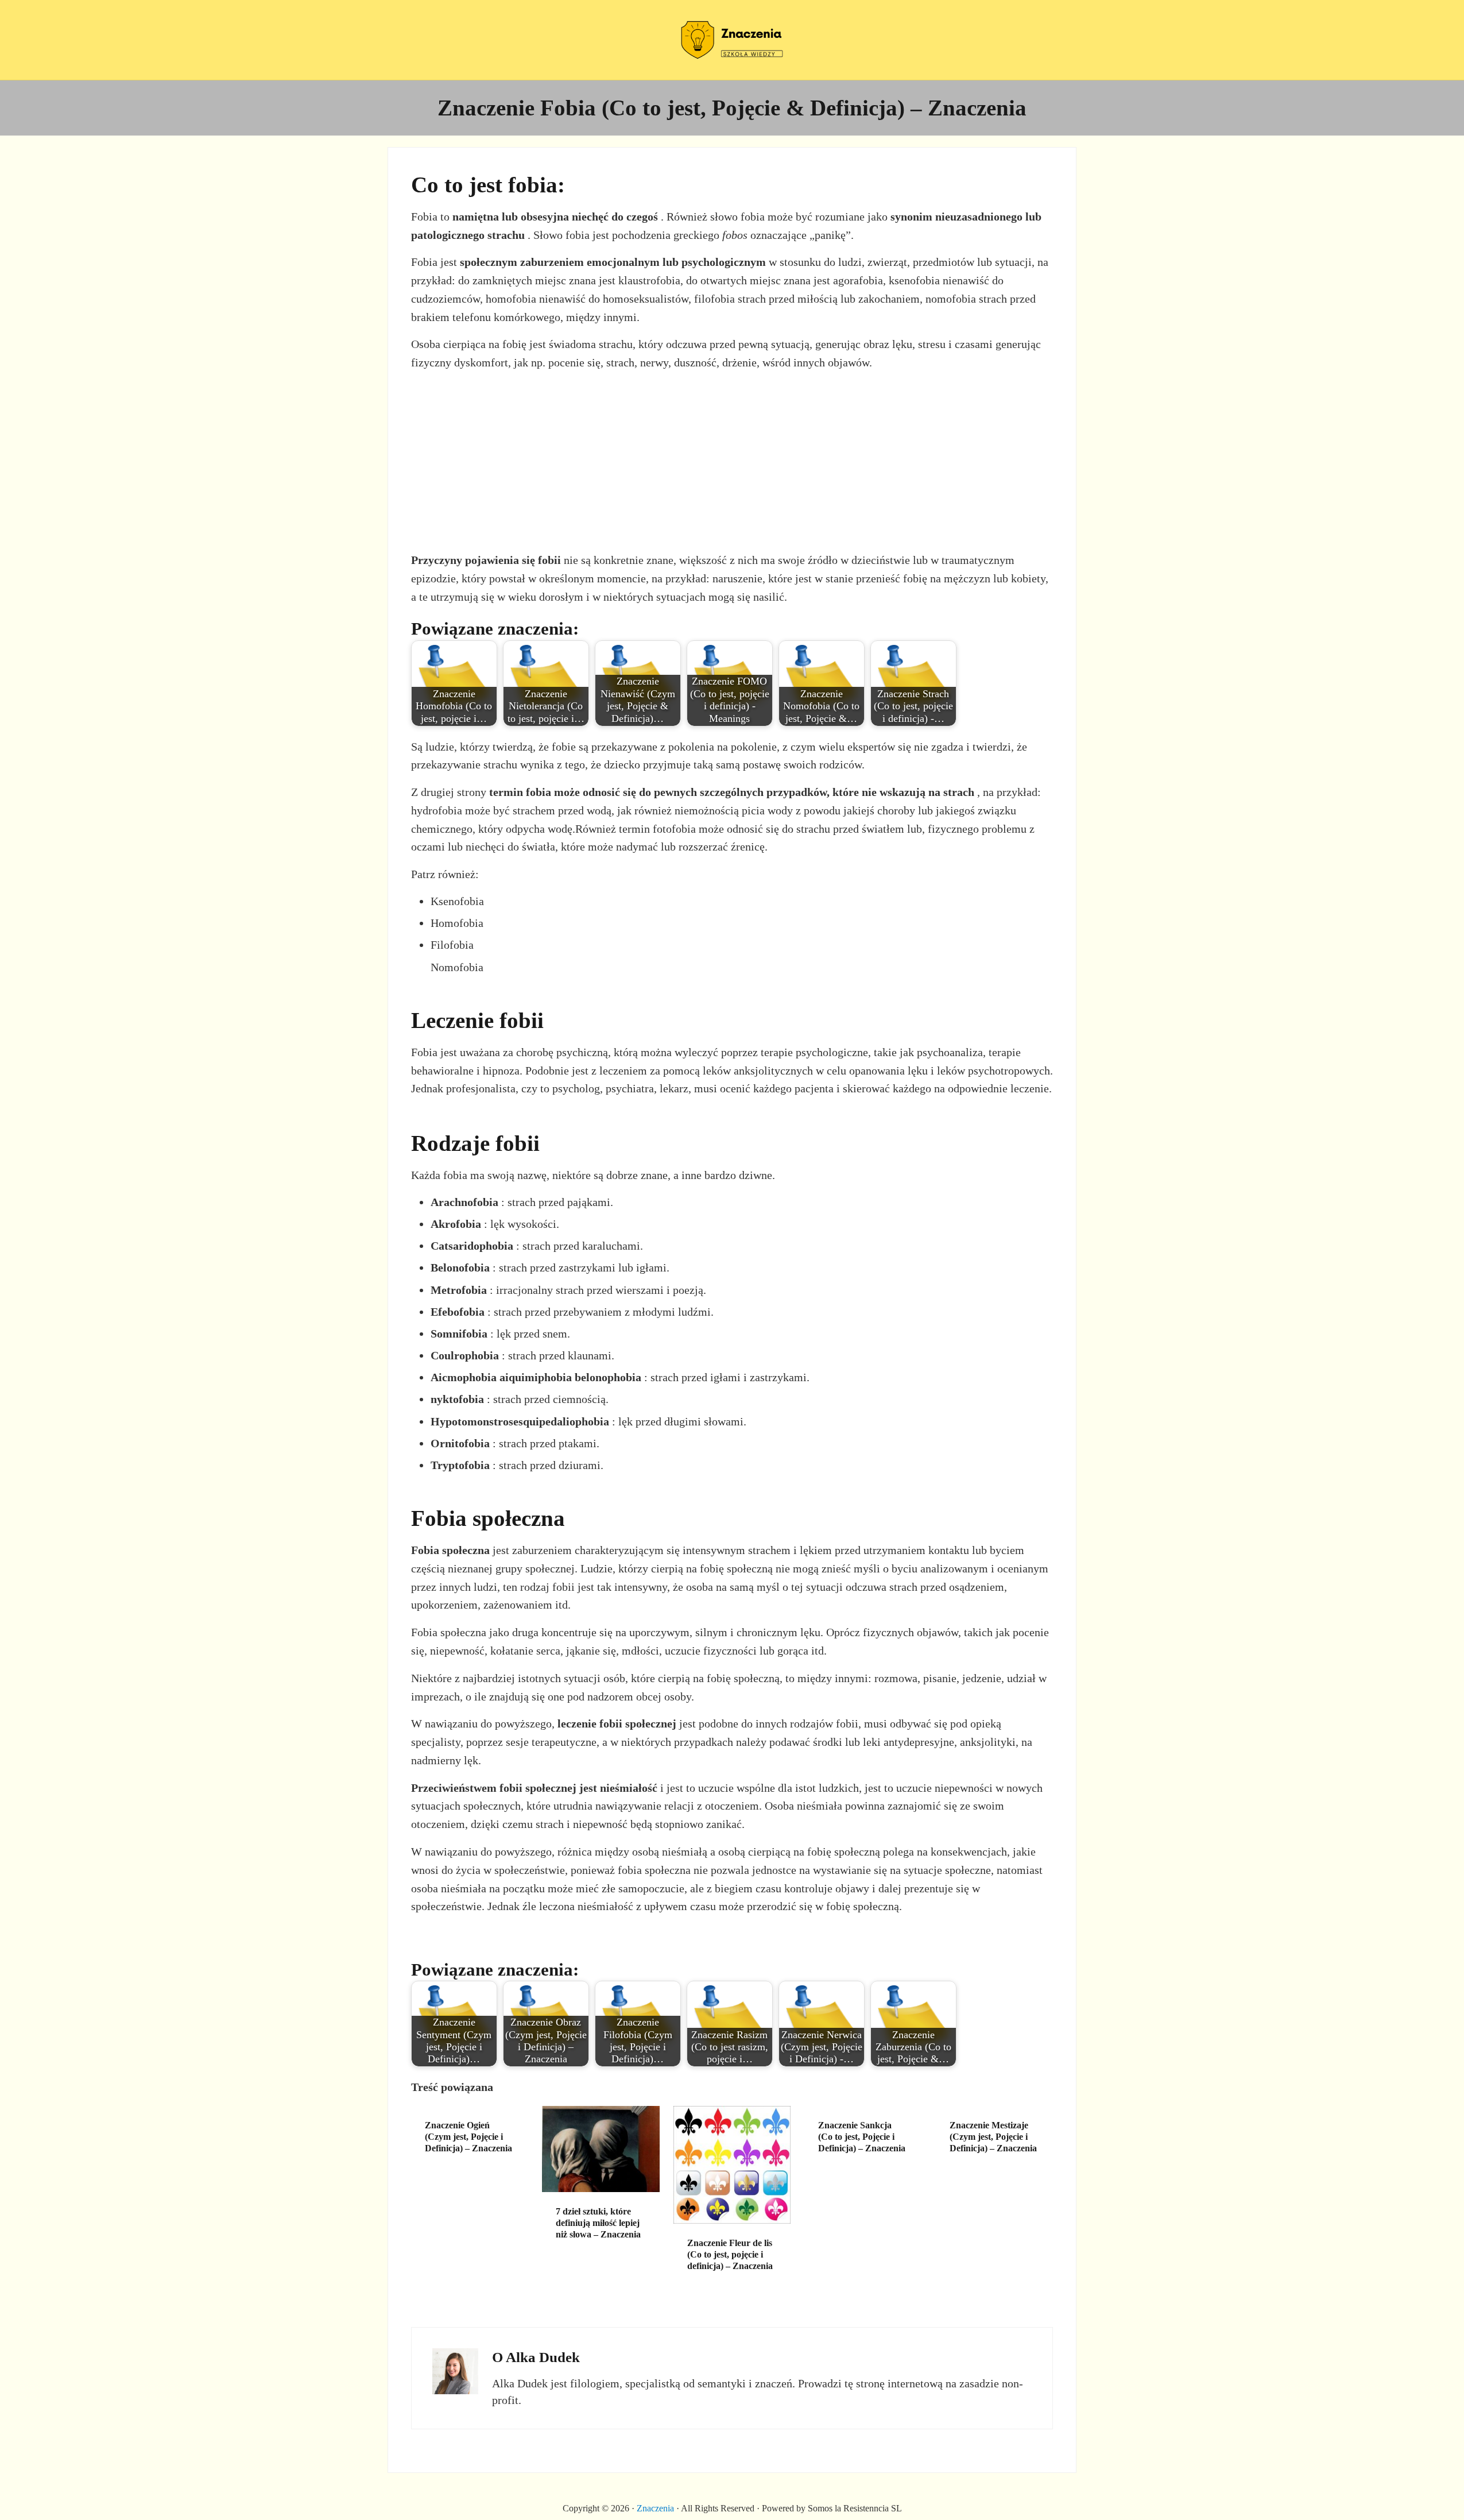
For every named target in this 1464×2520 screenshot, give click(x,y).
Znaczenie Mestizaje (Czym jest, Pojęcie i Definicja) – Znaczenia (993, 2137)
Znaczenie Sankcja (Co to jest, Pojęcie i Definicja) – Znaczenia (862, 2137)
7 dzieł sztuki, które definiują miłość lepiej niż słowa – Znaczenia (598, 2223)
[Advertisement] (732, 462)
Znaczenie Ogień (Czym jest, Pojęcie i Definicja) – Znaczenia (468, 2137)
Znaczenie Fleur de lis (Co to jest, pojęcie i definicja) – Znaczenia (730, 2254)
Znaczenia (655, 2508)
